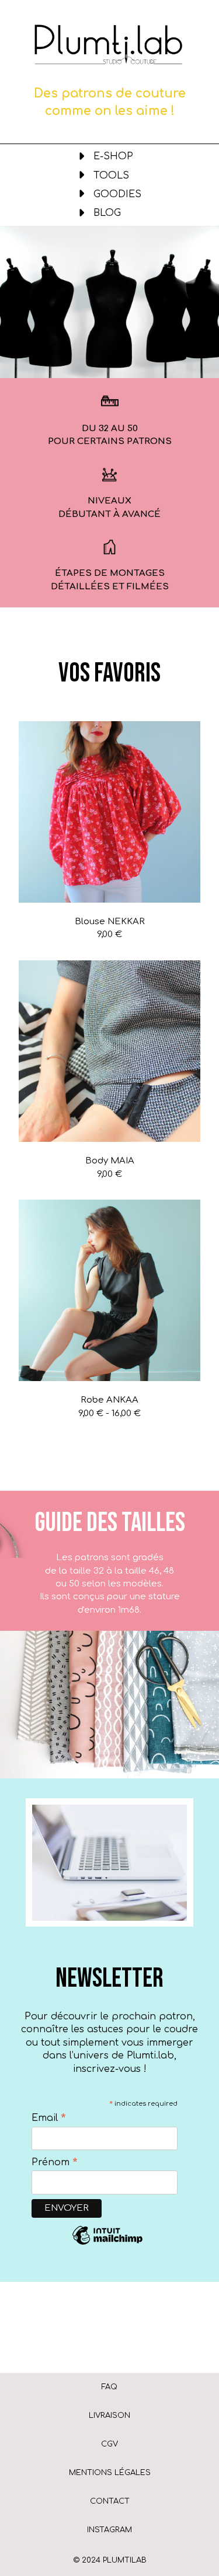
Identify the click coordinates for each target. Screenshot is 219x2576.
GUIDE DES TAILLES (110, 1523)
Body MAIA (110, 1161)
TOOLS (111, 176)
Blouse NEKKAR (110, 922)
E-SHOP (113, 156)
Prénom (55, 2162)
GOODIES (117, 194)
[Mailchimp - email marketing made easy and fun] (107, 2244)
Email (49, 2118)
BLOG (107, 213)
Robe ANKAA (109, 1400)
